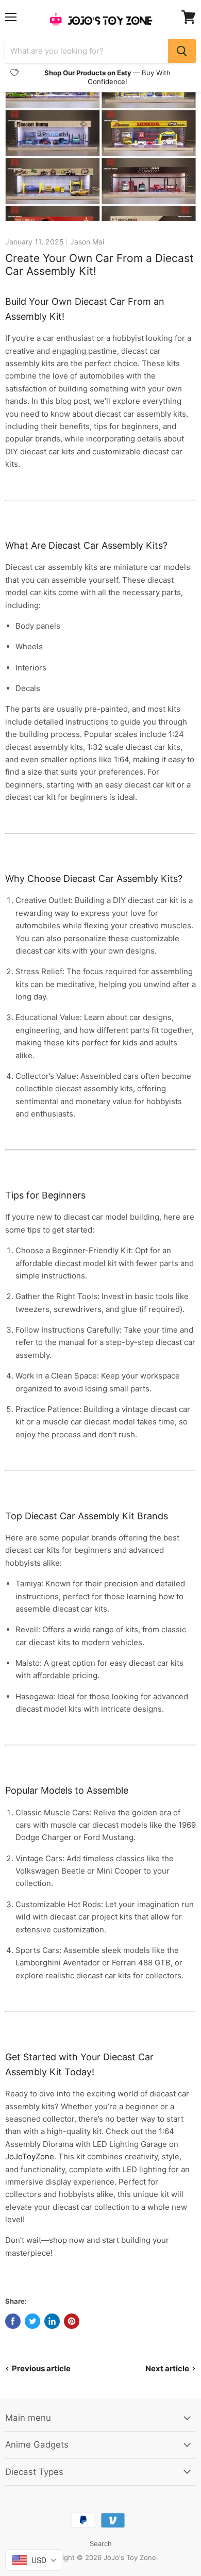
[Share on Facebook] (13, 2321)
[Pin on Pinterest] (72, 2321)
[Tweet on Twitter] (32, 2321)
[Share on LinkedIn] (52, 2321)
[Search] (182, 51)
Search (101, 2544)
